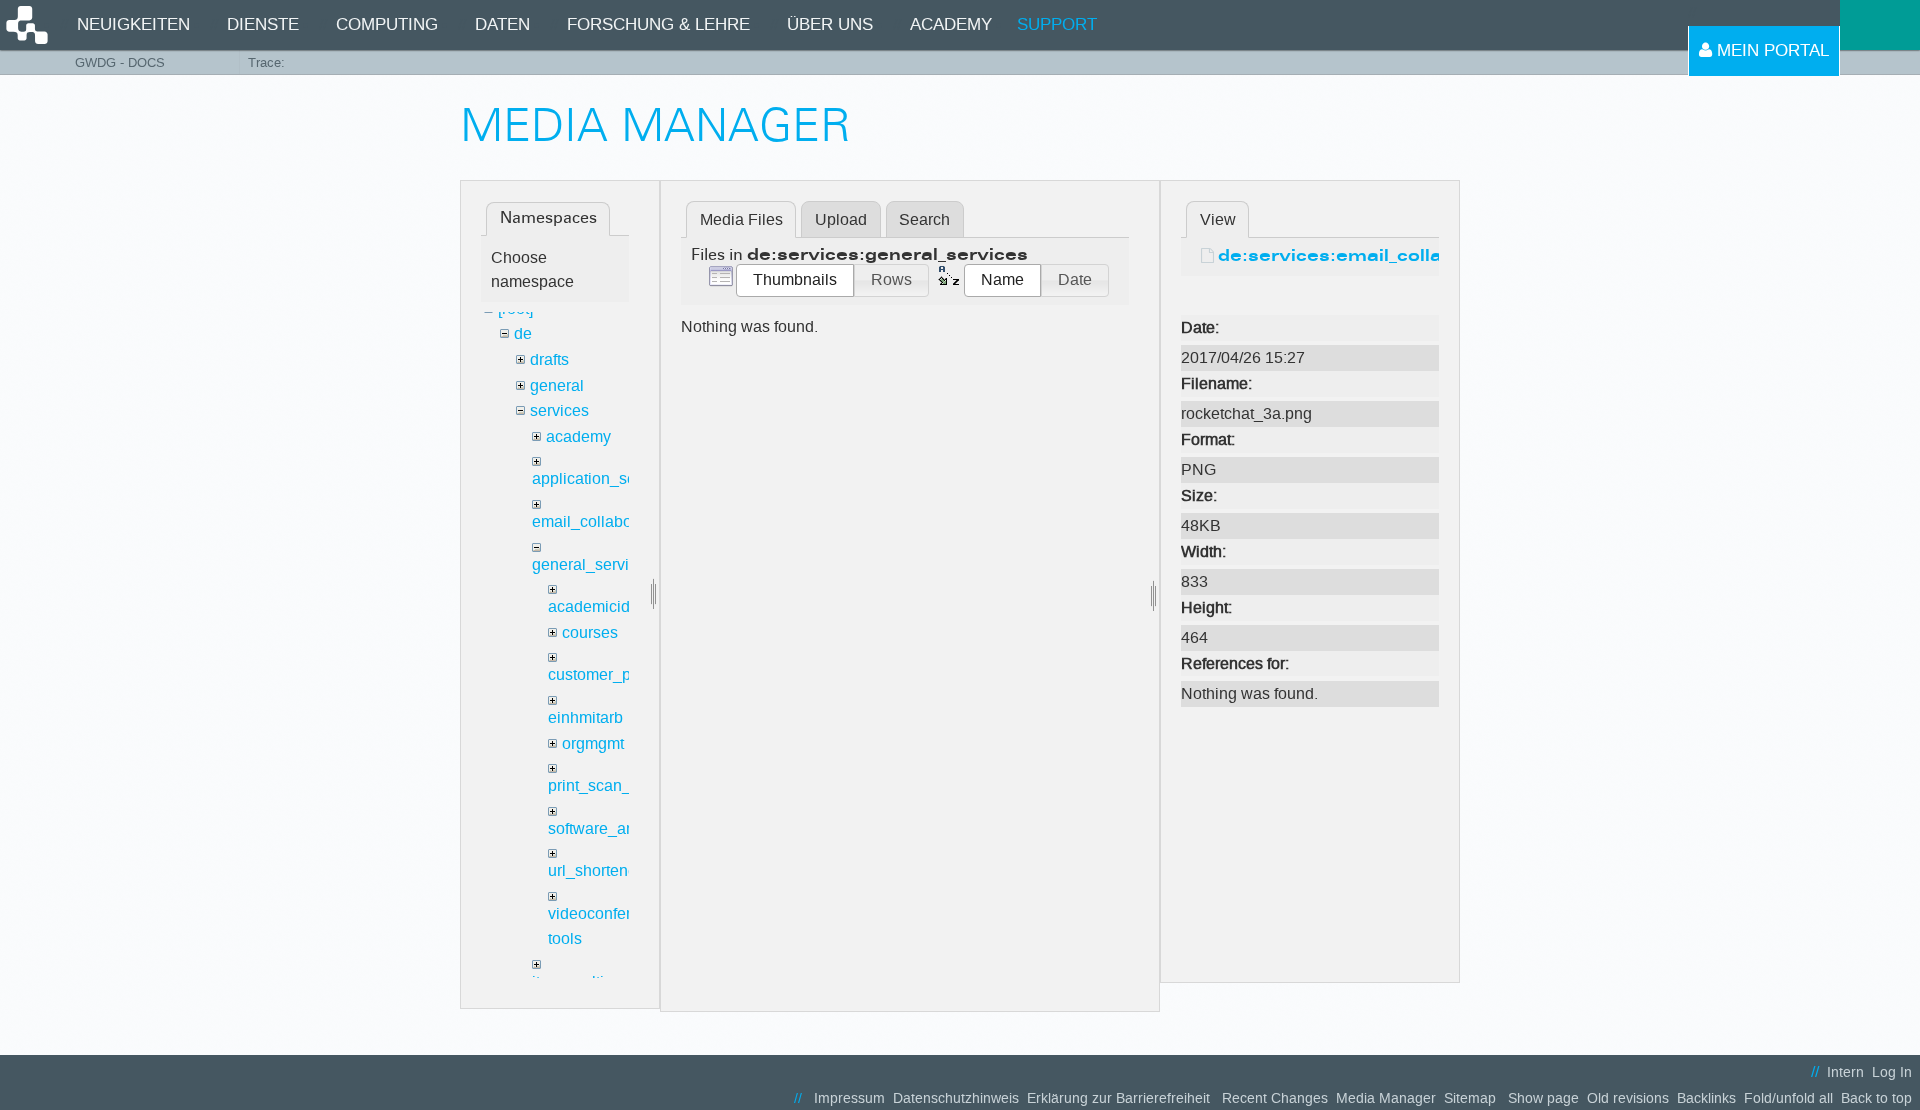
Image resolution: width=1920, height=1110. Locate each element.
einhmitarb (585, 717)
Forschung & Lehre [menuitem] (658, 24)
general (557, 385)
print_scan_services (619, 785)
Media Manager (1386, 1098)
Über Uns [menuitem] (830, 24)
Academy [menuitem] (951, 24)
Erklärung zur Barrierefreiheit (1118, 1098)
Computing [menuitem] (387, 24)
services (559, 410)
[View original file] (1310, 297)
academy (578, 436)
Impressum (849, 1098)
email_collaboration (602, 521)
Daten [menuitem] (502, 24)
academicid (589, 606)
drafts (549, 359)
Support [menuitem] (1057, 24)
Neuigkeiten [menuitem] (133, 24)
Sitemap (1470, 1098)
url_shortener (595, 870)
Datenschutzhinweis (956, 1098)
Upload (841, 219)
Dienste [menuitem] (263, 24)
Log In (1892, 1072)
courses (590, 632)
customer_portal (605, 674)
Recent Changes (1275, 1098)
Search (924, 219)
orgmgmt (593, 743)
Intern (1845, 1072)
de (523, 333)
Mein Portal (1770, 50)
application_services (605, 478)
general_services (593, 564)
